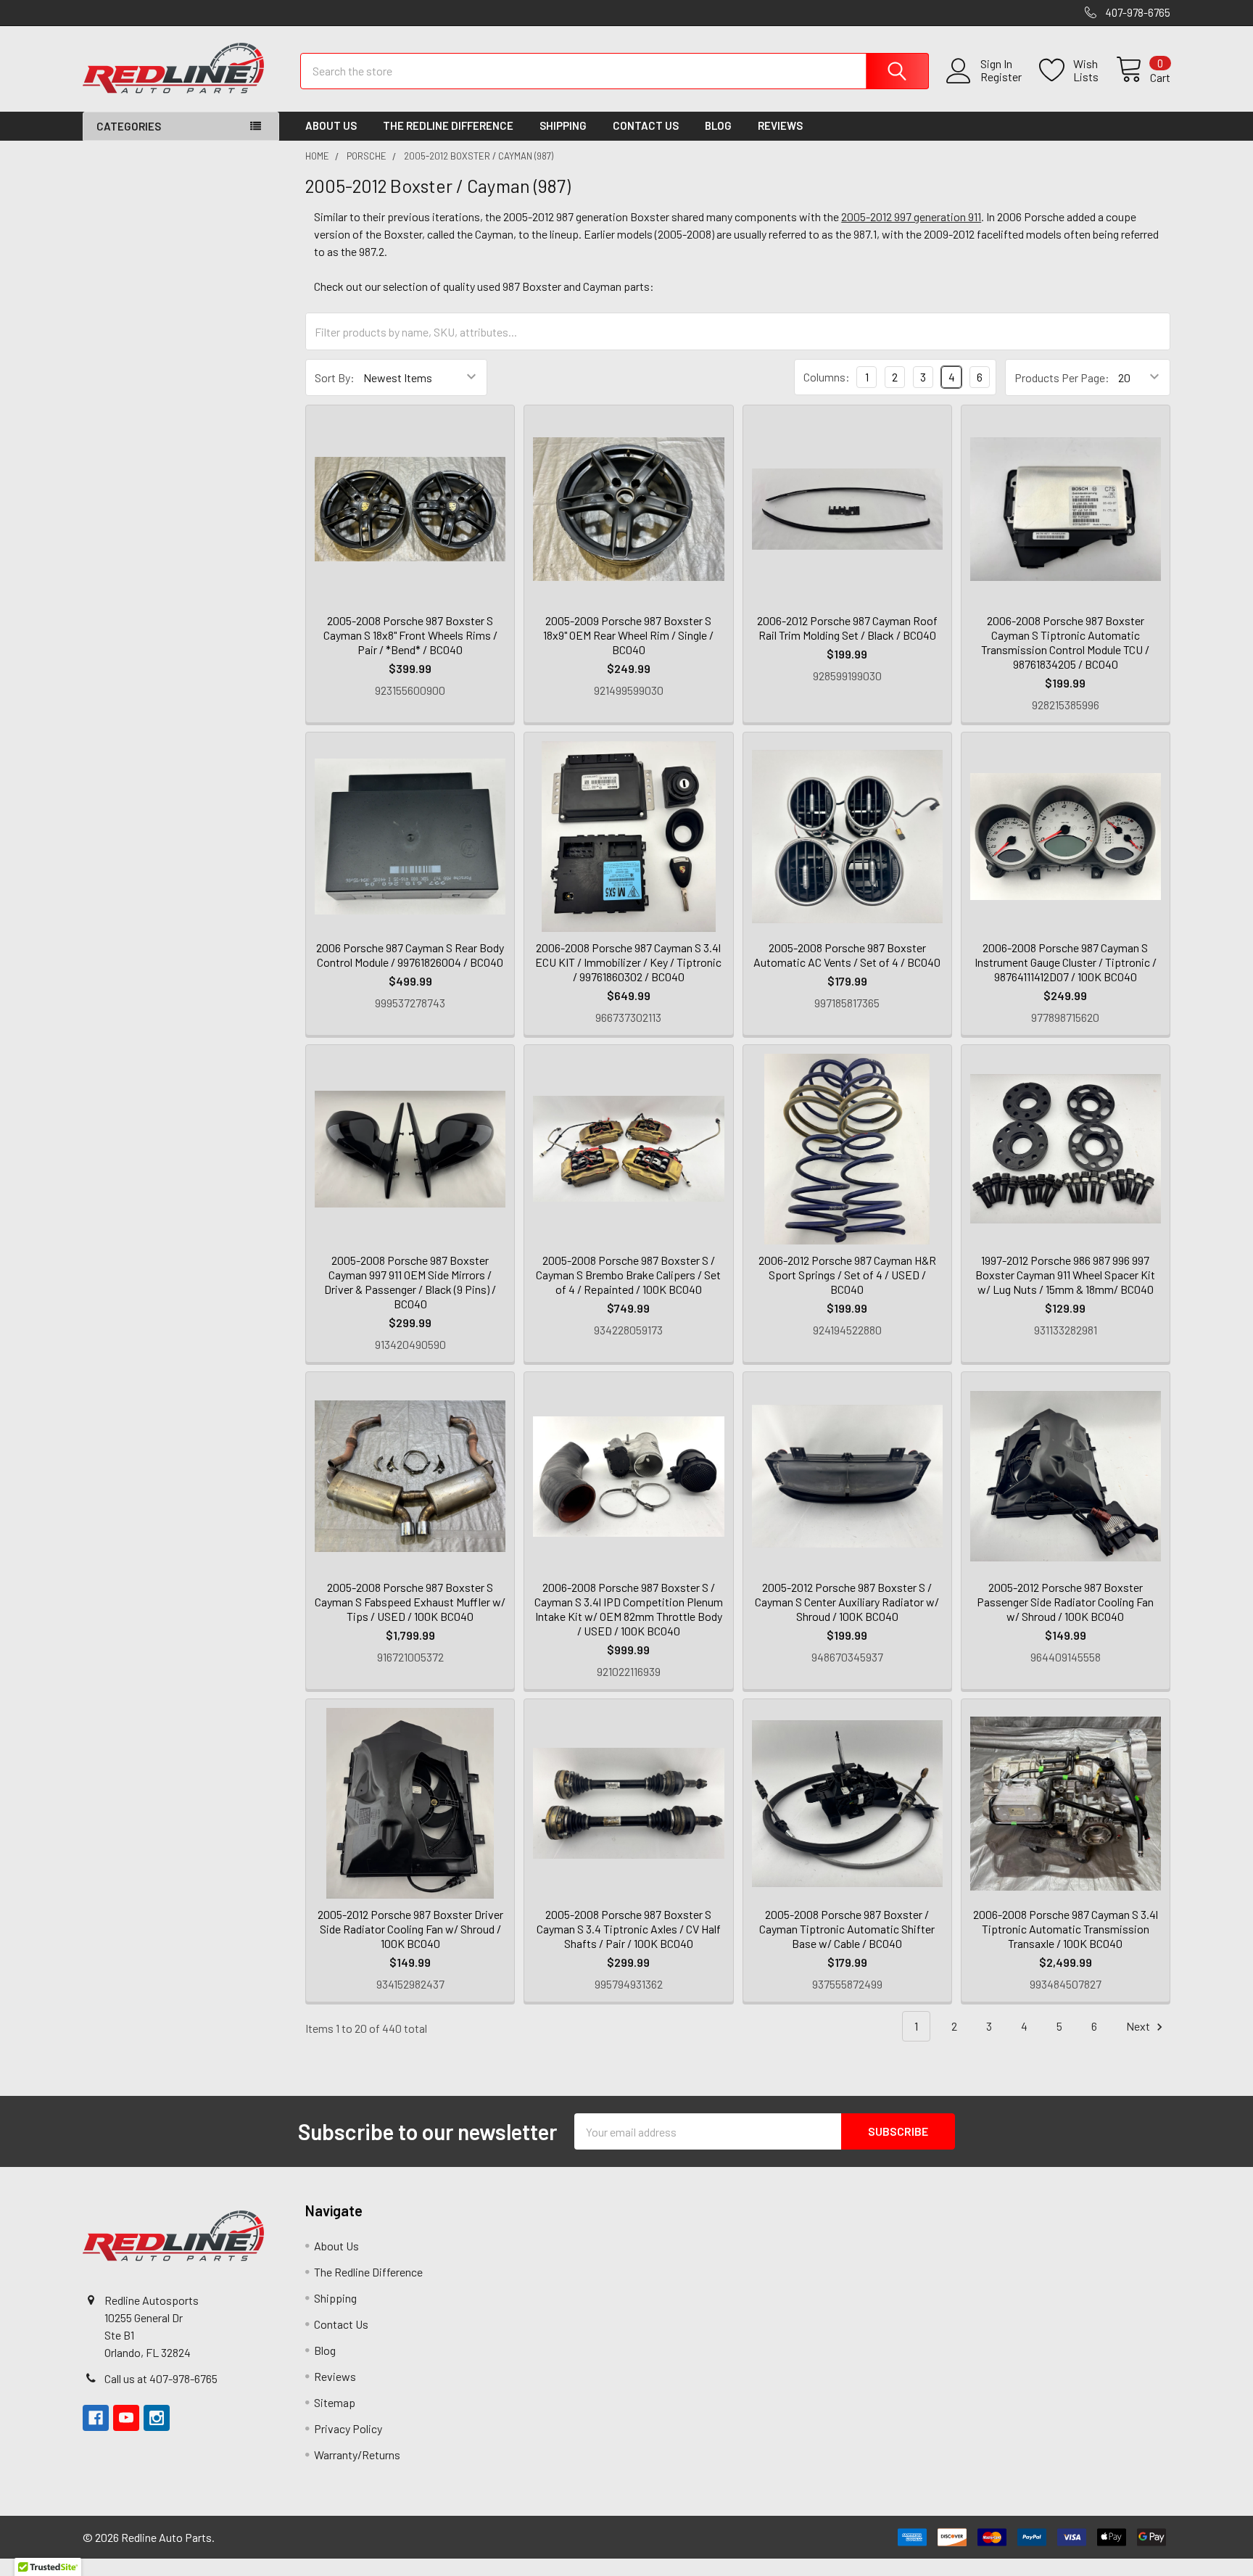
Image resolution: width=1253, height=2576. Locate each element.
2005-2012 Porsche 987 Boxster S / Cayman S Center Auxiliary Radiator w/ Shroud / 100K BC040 (847, 1602)
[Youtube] (126, 2418)
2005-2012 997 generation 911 (911, 216)
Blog (718, 125)
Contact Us (646, 125)
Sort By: (335, 377)
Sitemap (335, 2402)
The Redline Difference (448, 125)
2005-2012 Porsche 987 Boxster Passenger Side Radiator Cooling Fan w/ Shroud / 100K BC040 (1065, 1602)
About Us (331, 125)
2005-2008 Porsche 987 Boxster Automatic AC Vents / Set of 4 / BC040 (847, 955)
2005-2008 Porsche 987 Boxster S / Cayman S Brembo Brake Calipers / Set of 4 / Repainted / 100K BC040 (628, 1275)
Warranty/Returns (357, 2455)
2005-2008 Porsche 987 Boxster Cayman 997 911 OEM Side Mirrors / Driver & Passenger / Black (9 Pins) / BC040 (410, 1282)
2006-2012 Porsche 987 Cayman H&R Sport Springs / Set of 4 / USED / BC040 (847, 1275)
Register (1001, 77)
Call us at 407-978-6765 (161, 2378)
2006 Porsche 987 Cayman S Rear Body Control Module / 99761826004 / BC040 (410, 955)
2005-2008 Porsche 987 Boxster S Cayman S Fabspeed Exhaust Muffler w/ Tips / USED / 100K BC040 (410, 1602)
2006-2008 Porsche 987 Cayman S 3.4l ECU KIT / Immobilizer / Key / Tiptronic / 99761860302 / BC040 (628, 962)
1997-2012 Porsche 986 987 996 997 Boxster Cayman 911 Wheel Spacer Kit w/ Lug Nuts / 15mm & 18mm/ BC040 (1065, 1275)
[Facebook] (96, 2418)
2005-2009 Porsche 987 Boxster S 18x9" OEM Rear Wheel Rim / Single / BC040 (628, 635)
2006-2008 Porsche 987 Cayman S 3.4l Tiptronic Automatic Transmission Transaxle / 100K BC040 (1066, 1929)
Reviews (780, 125)
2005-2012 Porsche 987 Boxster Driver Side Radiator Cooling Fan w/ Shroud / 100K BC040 (410, 1929)
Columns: (827, 377)
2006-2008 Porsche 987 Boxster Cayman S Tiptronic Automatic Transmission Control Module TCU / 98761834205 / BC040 (1065, 642)
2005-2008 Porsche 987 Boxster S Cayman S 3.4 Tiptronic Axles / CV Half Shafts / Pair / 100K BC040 (629, 1929)
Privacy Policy (348, 2428)
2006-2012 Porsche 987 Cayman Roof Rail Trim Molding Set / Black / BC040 (847, 628)
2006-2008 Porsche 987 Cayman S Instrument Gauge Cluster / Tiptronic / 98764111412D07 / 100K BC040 (1066, 962)
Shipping (563, 125)
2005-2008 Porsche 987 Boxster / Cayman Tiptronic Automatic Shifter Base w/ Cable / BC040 (847, 1929)
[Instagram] (157, 2418)
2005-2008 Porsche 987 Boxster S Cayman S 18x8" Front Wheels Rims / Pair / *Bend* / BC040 (410, 635)
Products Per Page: (1062, 377)
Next (1139, 2026)
